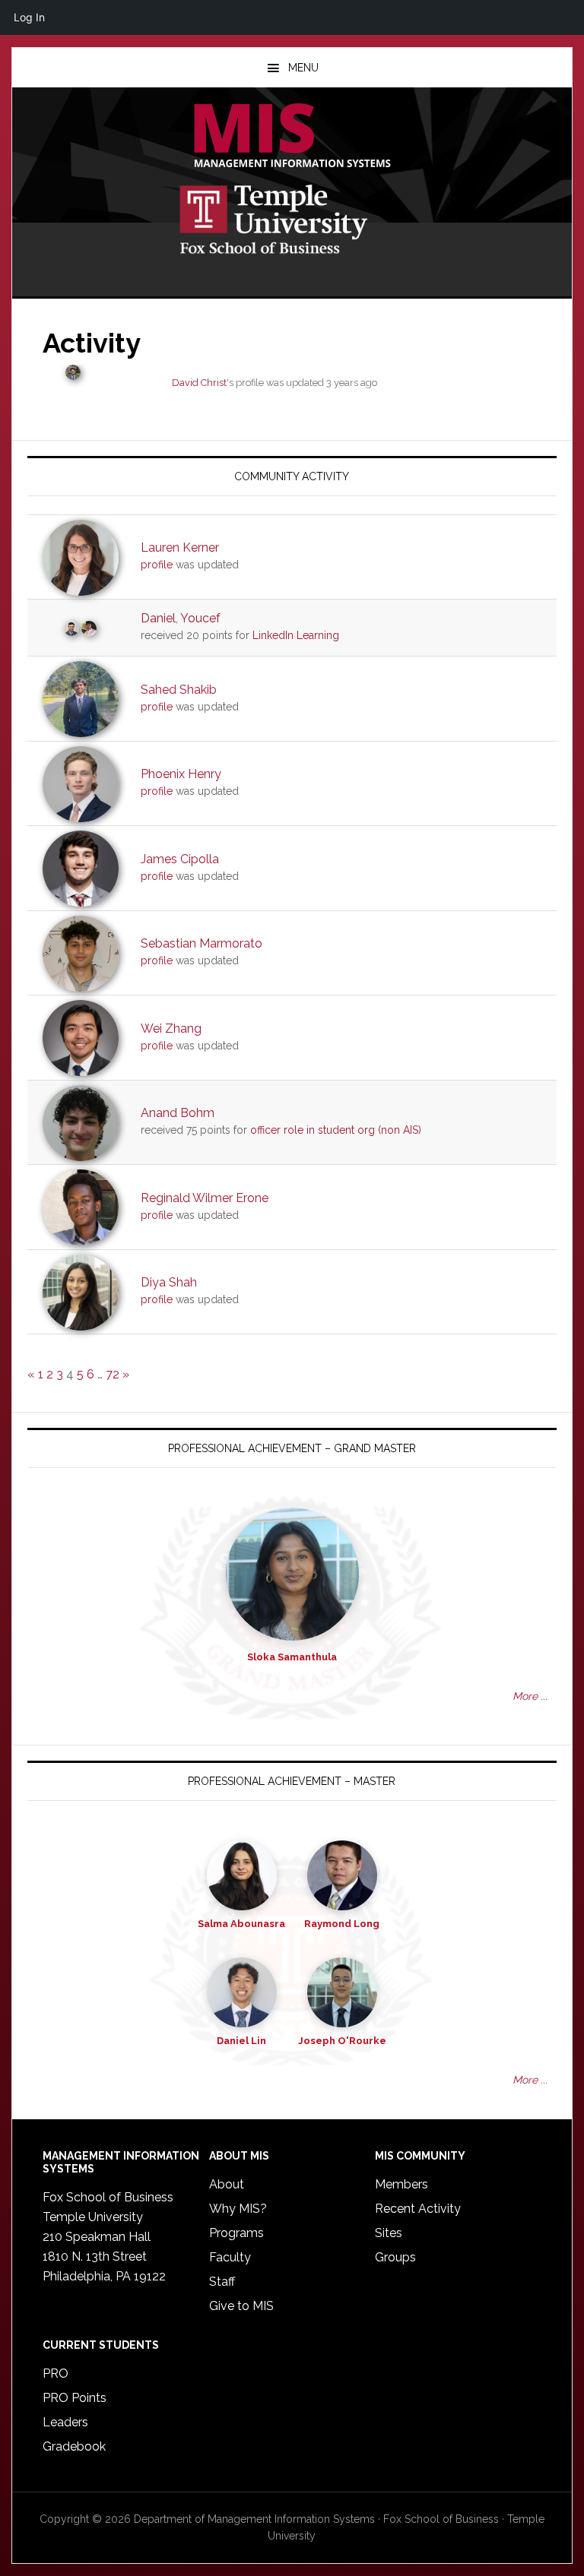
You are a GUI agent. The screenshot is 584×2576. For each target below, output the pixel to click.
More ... (530, 1696)
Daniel (158, 618)
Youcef (200, 618)
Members (401, 2184)
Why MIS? (238, 2209)
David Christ (199, 383)
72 (113, 1374)
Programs (236, 2233)
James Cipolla (180, 859)
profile (157, 565)
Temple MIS (292, 137)
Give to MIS (241, 2306)
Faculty (230, 2257)
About (227, 2184)
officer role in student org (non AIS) (336, 1130)
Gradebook (74, 2446)
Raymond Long (342, 1924)
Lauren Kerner (180, 547)
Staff (222, 2282)
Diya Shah (169, 1282)
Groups (395, 2257)
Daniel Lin (241, 2041)
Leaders (65, 2422)
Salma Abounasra (241, 1924)
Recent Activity (418, 2209)
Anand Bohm (178, 1113)
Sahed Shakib (179, 690)
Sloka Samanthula (292, 1657)
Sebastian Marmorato (202, 943)
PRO (56, 2373)
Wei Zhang (171, 1029)
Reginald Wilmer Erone (205, 1198)
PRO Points (75, 2398)
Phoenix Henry (181, 774)
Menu (303, 68)
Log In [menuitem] (29, 17)
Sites (389, 2233)
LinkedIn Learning (296, 635)
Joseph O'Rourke (342, 2041)
